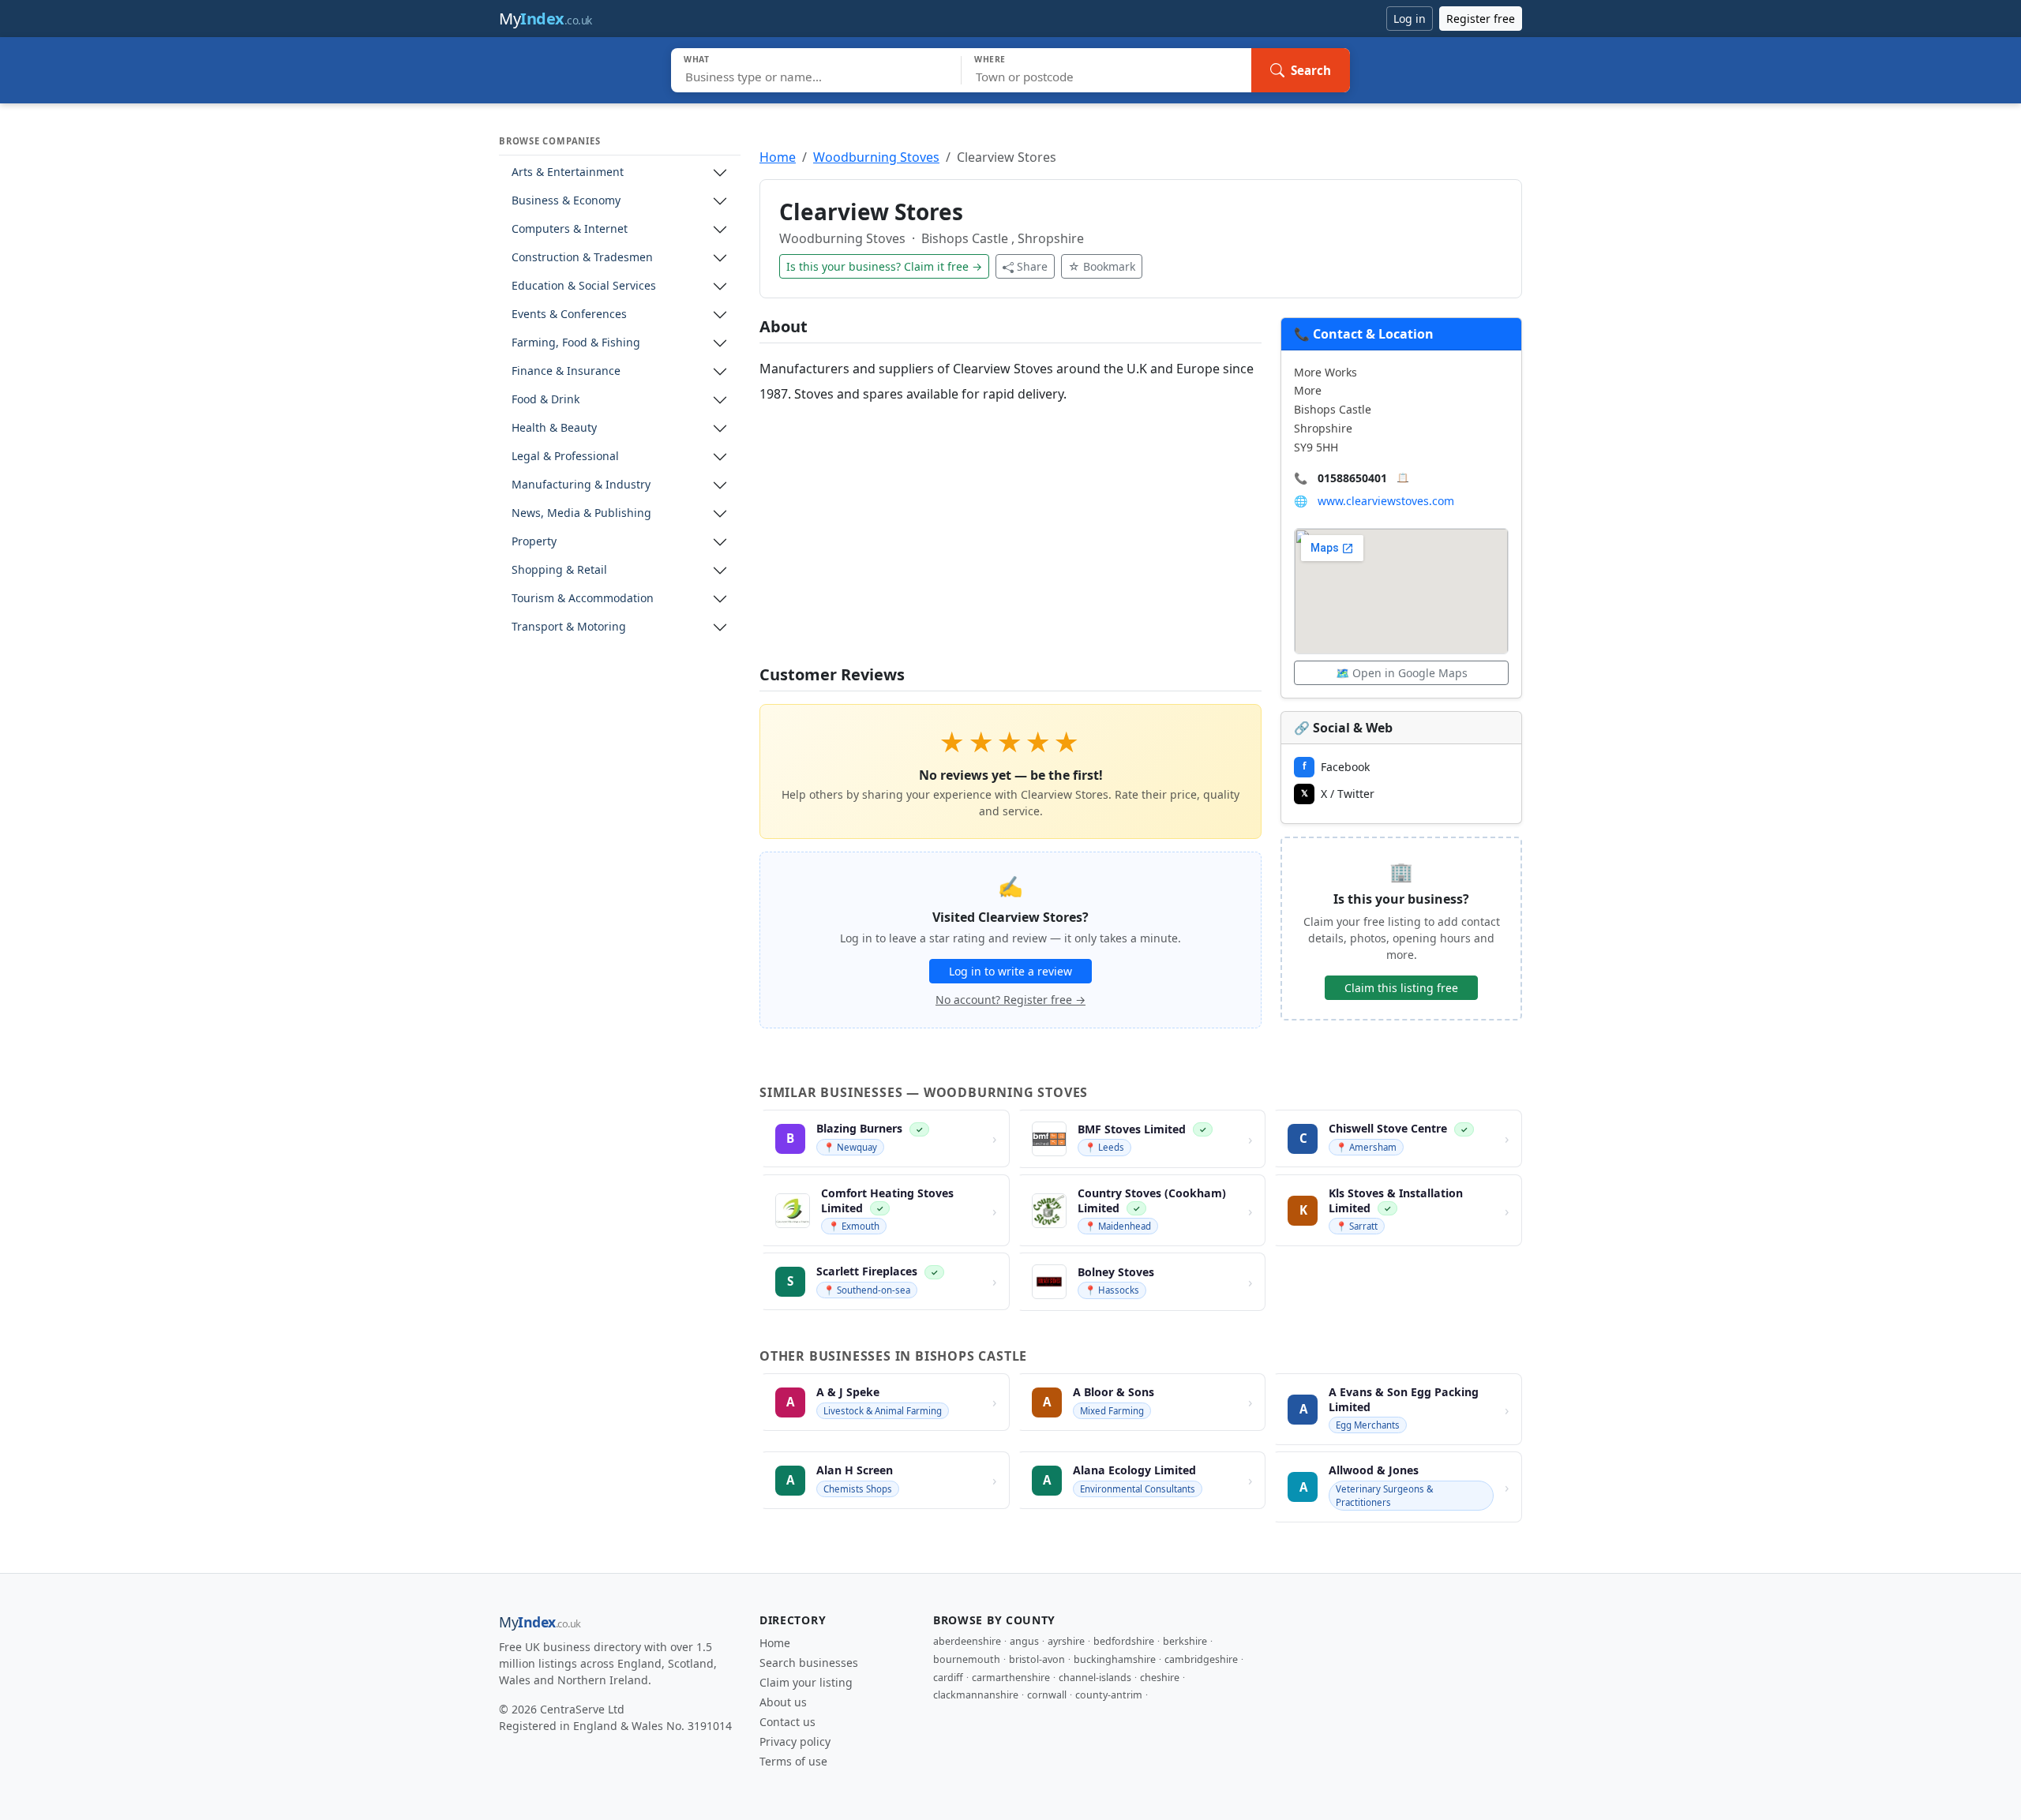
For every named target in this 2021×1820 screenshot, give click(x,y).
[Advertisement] (1010, 536)
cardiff (948, 1678)
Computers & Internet (570, 229)
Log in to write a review (1010, 971)
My (546, 19)
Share (1032, 266)
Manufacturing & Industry (581, 485)
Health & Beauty (554, 428)
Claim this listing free (1401, 988)
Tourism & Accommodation (583, 599)
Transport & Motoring (569, 627)
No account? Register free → (1010, 1000)
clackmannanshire (976, 1695)
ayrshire (1066, 1641)
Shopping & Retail (559, 570)
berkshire (1185, 1641)
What (697, 59)
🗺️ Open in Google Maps (1402, 673)
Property (534, 542)
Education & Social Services (584, 286)
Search (1311, 70)
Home (778, 157)
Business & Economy (566, 201)
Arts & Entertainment (568, 172)
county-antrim (1109, 1695)
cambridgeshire (1201, 1659)
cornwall (1047, 1695)
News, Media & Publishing (581, 513)
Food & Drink (546, 400)
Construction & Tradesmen (582, 258)
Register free (1481, 19)
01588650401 (1352, 478)
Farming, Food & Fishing (576, 343)
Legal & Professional (565, 457)
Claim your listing (806, 1682)
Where (990, 59)
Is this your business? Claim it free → (884, 266)
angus (1024, 1641)
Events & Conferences (569, 315)
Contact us (787, 1722)
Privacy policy (795, 1741)
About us (783, 1702)
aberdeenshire (967, 1641)
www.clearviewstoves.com (1386, 501)
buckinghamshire (1115, 1659)
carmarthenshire (1011, 1678)
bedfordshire (1124, 1641)
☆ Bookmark (1102, 266)
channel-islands (1095, 1678)
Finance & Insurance (566, 371)
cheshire (1160, 1678)
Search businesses (809, 1663)
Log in (1410, 19)
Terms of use (793, 1761)
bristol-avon (1037, 1659)
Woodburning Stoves (876, 157)
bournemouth (967, 1659)
